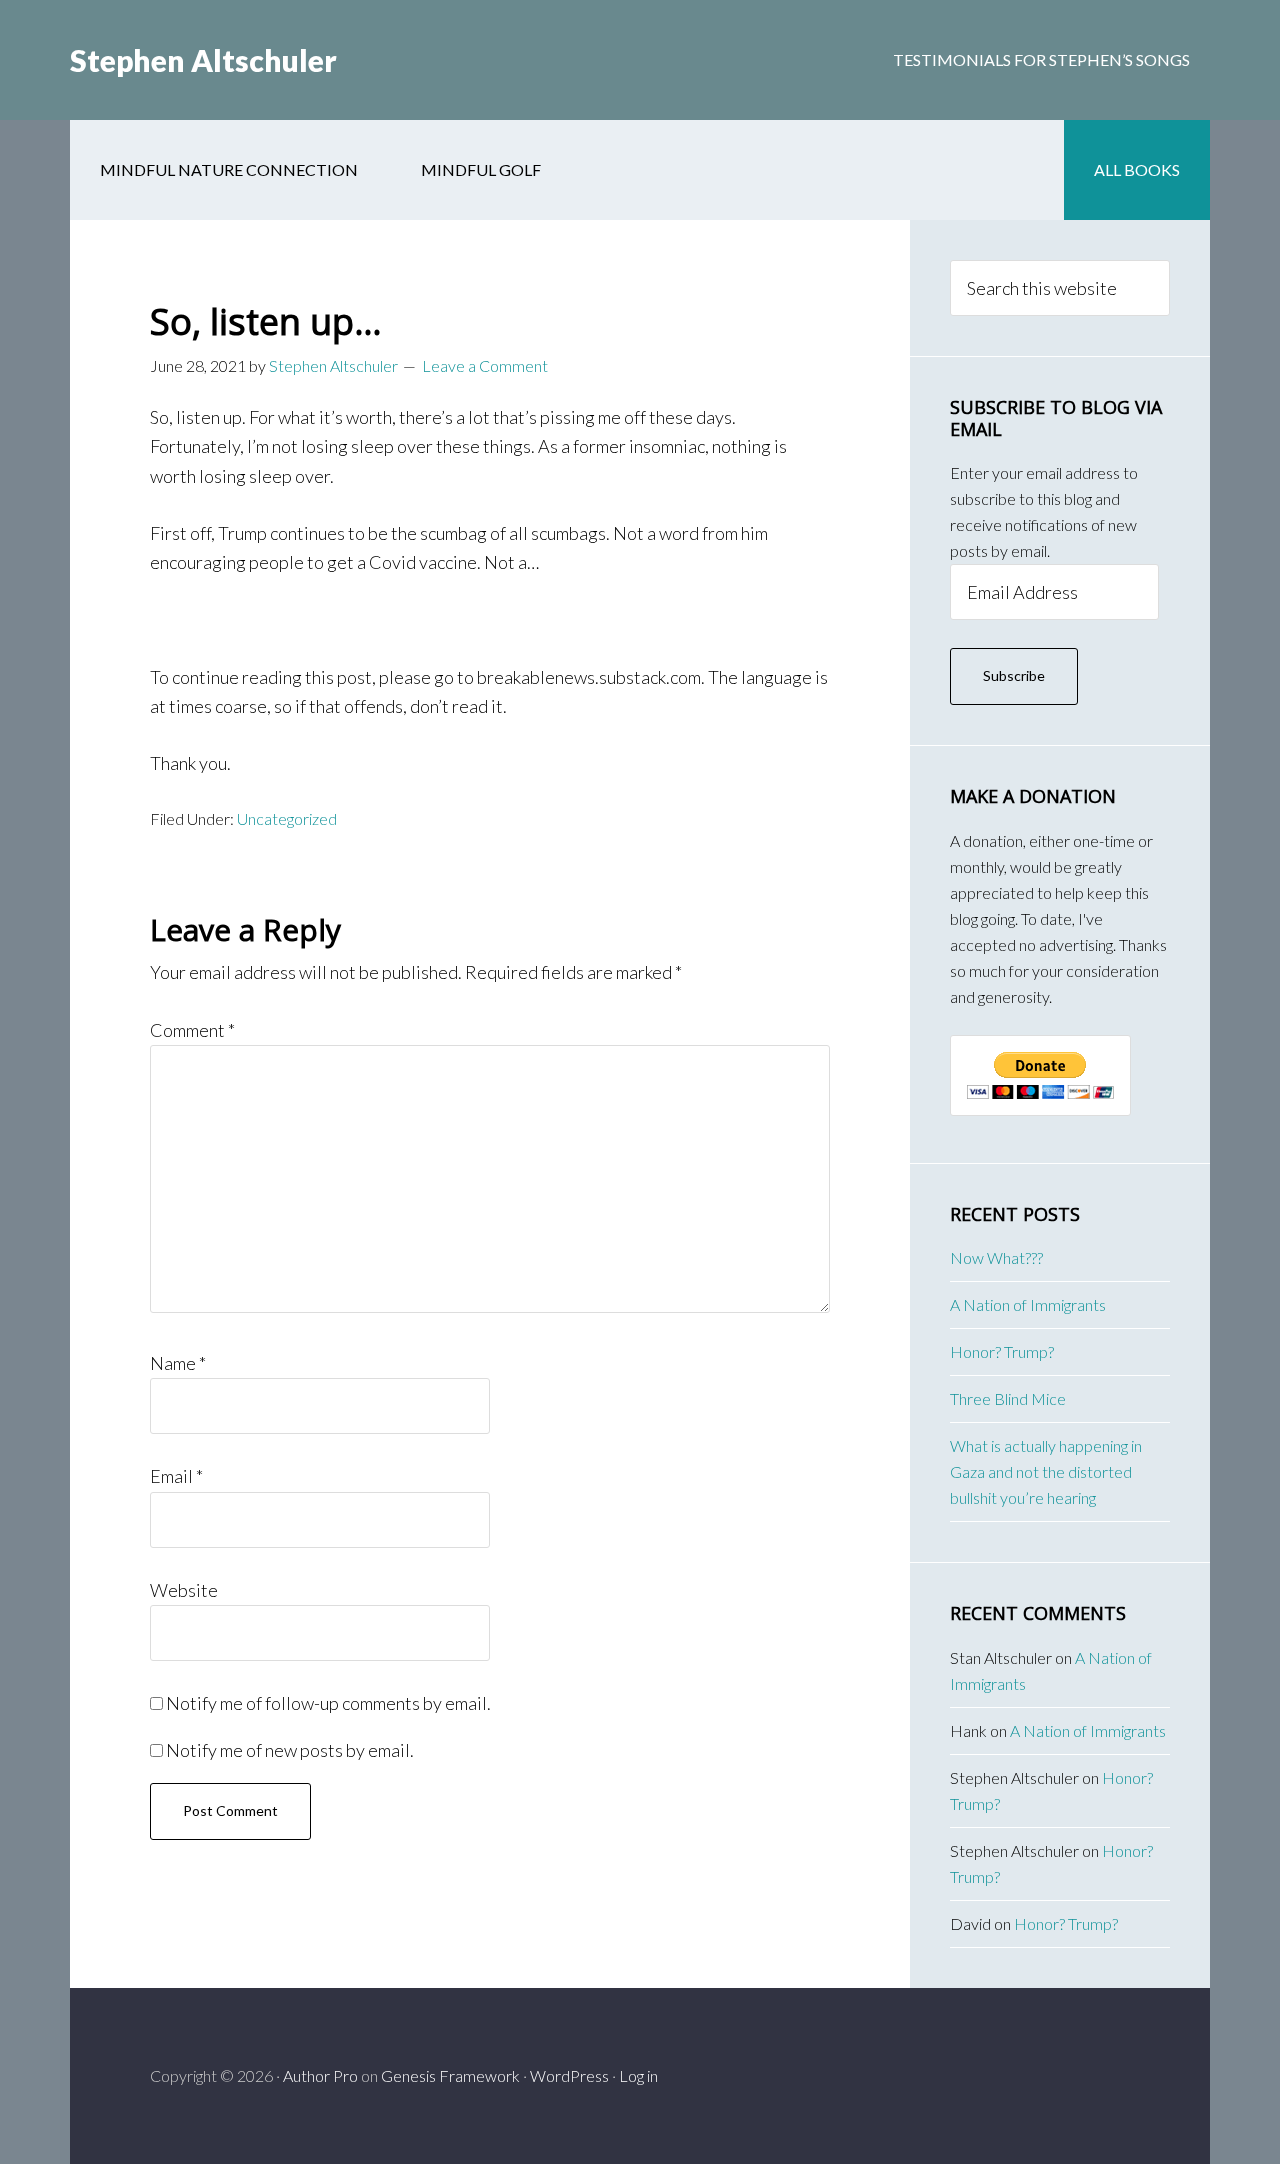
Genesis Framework (450, 2075)
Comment (192, 1030)
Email (176, 1476)
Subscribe (1014, 675)
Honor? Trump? (1002, 1351)
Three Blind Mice (1008, 1398)
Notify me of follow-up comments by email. (328, 1703)
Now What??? (996, 1257)
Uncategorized (287, 818)
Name (178, 1363)
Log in (638, 2075)
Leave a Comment (485, 365)
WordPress (569, 2075)
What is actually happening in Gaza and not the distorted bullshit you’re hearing (1046, 1471)
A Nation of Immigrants (1028, 1304)
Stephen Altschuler (203, 60)
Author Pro (320, 2075)
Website (184, 1590)
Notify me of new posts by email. (290, 1750)
